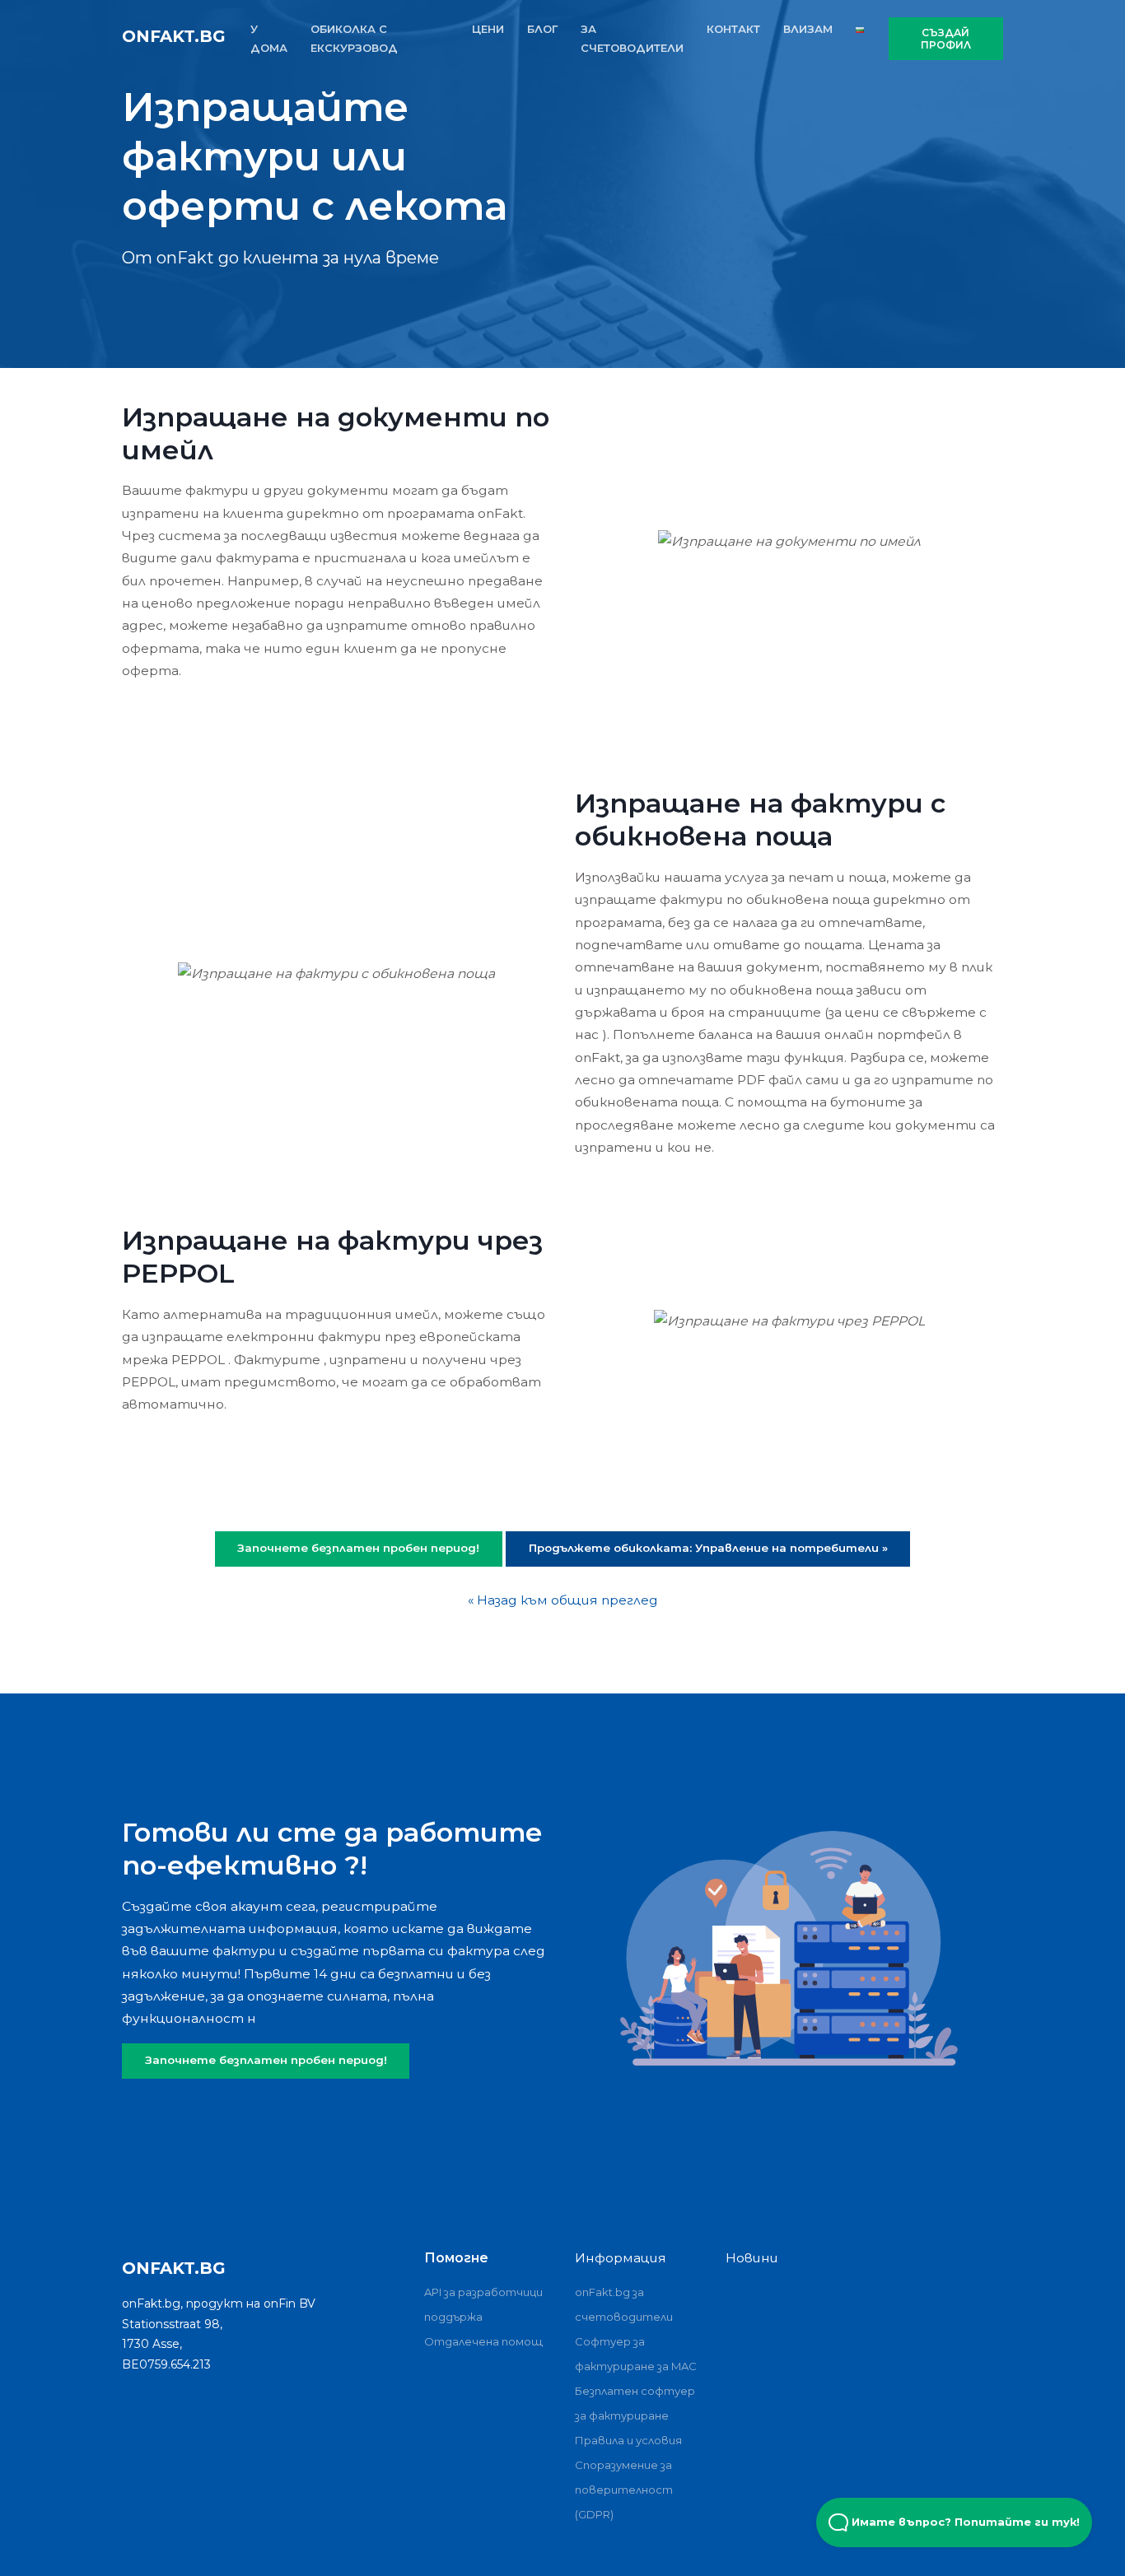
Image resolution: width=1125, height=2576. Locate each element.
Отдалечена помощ (483, 2341)
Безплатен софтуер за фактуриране (635, 2403)
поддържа (453, 2317)
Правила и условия (628, 2440)
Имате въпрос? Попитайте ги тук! (964, 2522)
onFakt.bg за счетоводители (624, 2304)
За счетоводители (632, 38)
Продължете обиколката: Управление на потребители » (708, 1548)
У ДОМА (269, 38)
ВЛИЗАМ (808, 29)
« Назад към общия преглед (563, 1600)
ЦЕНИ (488, 29)
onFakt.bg (174, 36)
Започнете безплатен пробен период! (266, 2060)
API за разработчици (483, 2292)
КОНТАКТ (733, 29)
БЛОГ (542, 29)
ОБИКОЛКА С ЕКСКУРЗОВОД (354, 38)
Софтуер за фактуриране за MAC (636, 2354)
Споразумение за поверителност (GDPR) (624, 2490)
